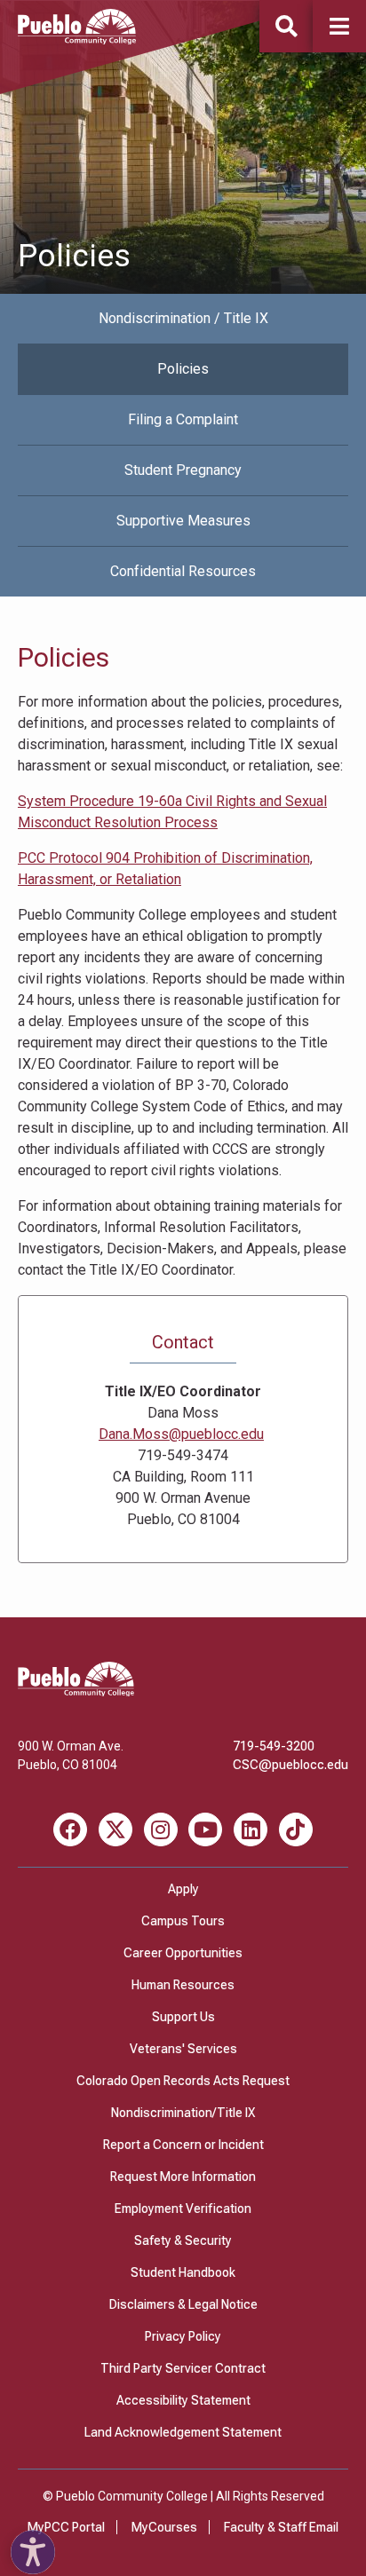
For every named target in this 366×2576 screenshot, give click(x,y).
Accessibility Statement (183, 2400)
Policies (183, 369)
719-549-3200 (274, 1746)
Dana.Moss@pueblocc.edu (181, 1434)
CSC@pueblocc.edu (290, 1765)
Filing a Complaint (183, 419)
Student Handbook (183, 2272)
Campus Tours (183, 1921)
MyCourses (164, 2527)
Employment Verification (183, 2209)
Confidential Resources (183, 571)
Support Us (183, 2017)
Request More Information (183, 2177)
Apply (183, 1889)
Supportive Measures (183, 521)
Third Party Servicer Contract (183, 2368)
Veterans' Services (183, 2049)
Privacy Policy (183, 2336)
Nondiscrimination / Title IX (183, 318)
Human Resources (183, 1985)
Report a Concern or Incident (183, 2145)
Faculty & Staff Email (281, 2527)
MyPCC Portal (66, 2527)
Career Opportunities (183, 1953)
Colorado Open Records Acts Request (183, 2081)
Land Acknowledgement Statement (183, 2432)
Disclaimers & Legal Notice (183, 2304)
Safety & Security (183, 2240)
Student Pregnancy (183, 470)
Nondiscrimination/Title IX (183, 2113)
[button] (339, 26)
